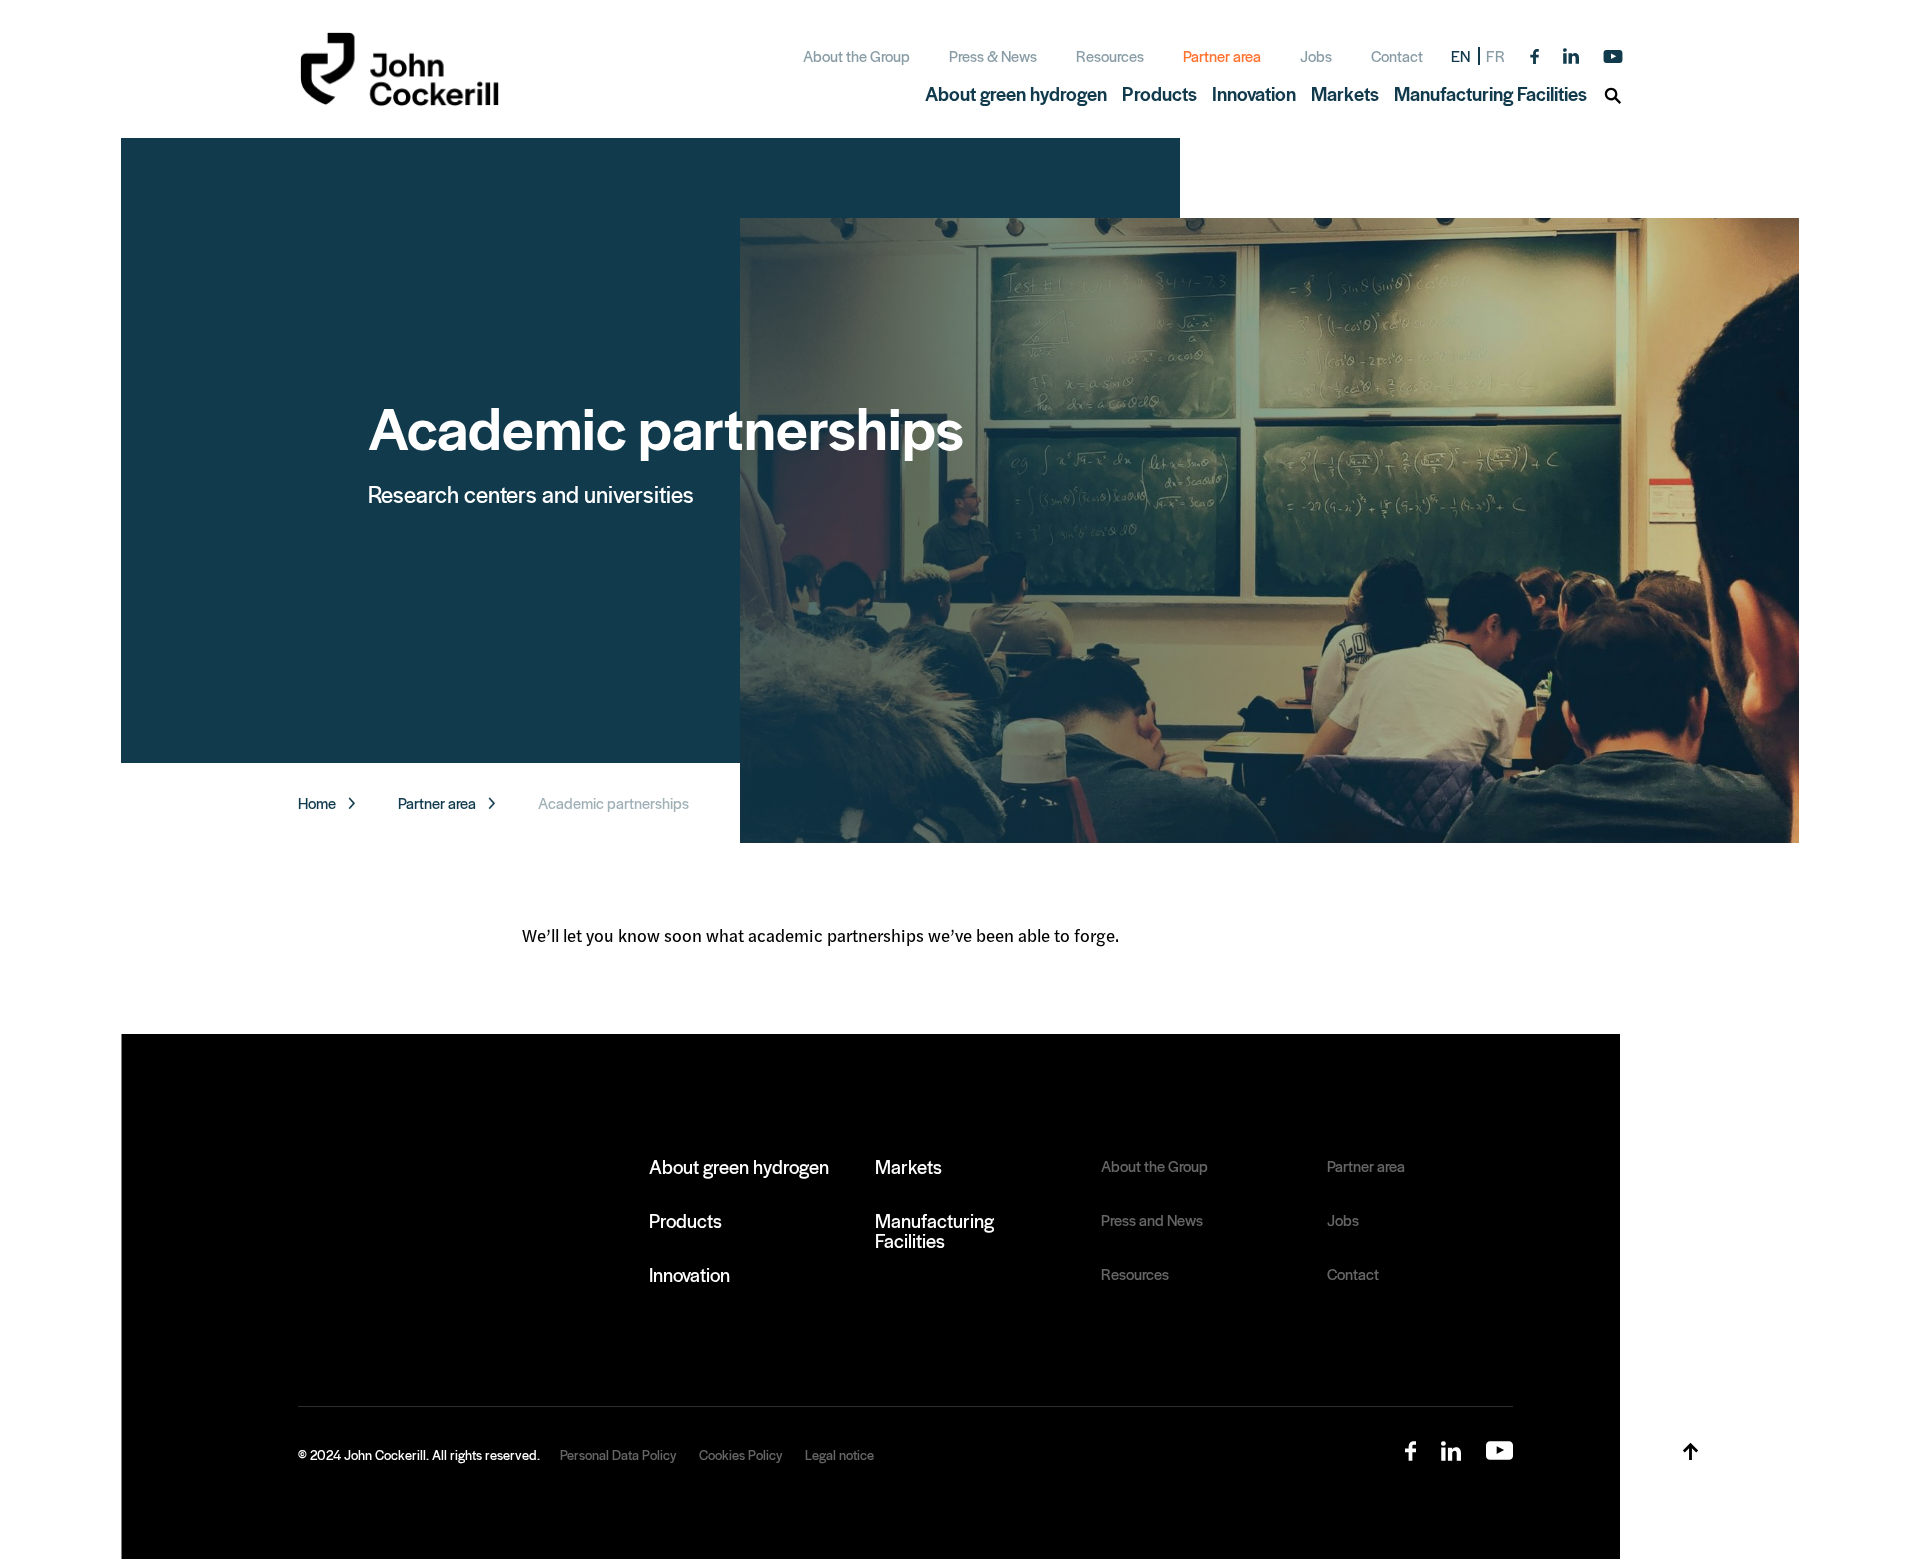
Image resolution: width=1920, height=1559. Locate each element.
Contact (1397, 55)
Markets (908, 1166)
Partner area (1222, 55)
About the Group (856, 55)
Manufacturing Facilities (934, 1230)
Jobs (1316, 55)
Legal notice (839, 1454)
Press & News (993, 55)
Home (317, 803)
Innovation (689, 1274)
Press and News (1152, 1220)
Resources (1110, 55)
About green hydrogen (739, 1166)
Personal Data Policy (618, 1454)
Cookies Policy (740, 1454)
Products (685, 1220)
